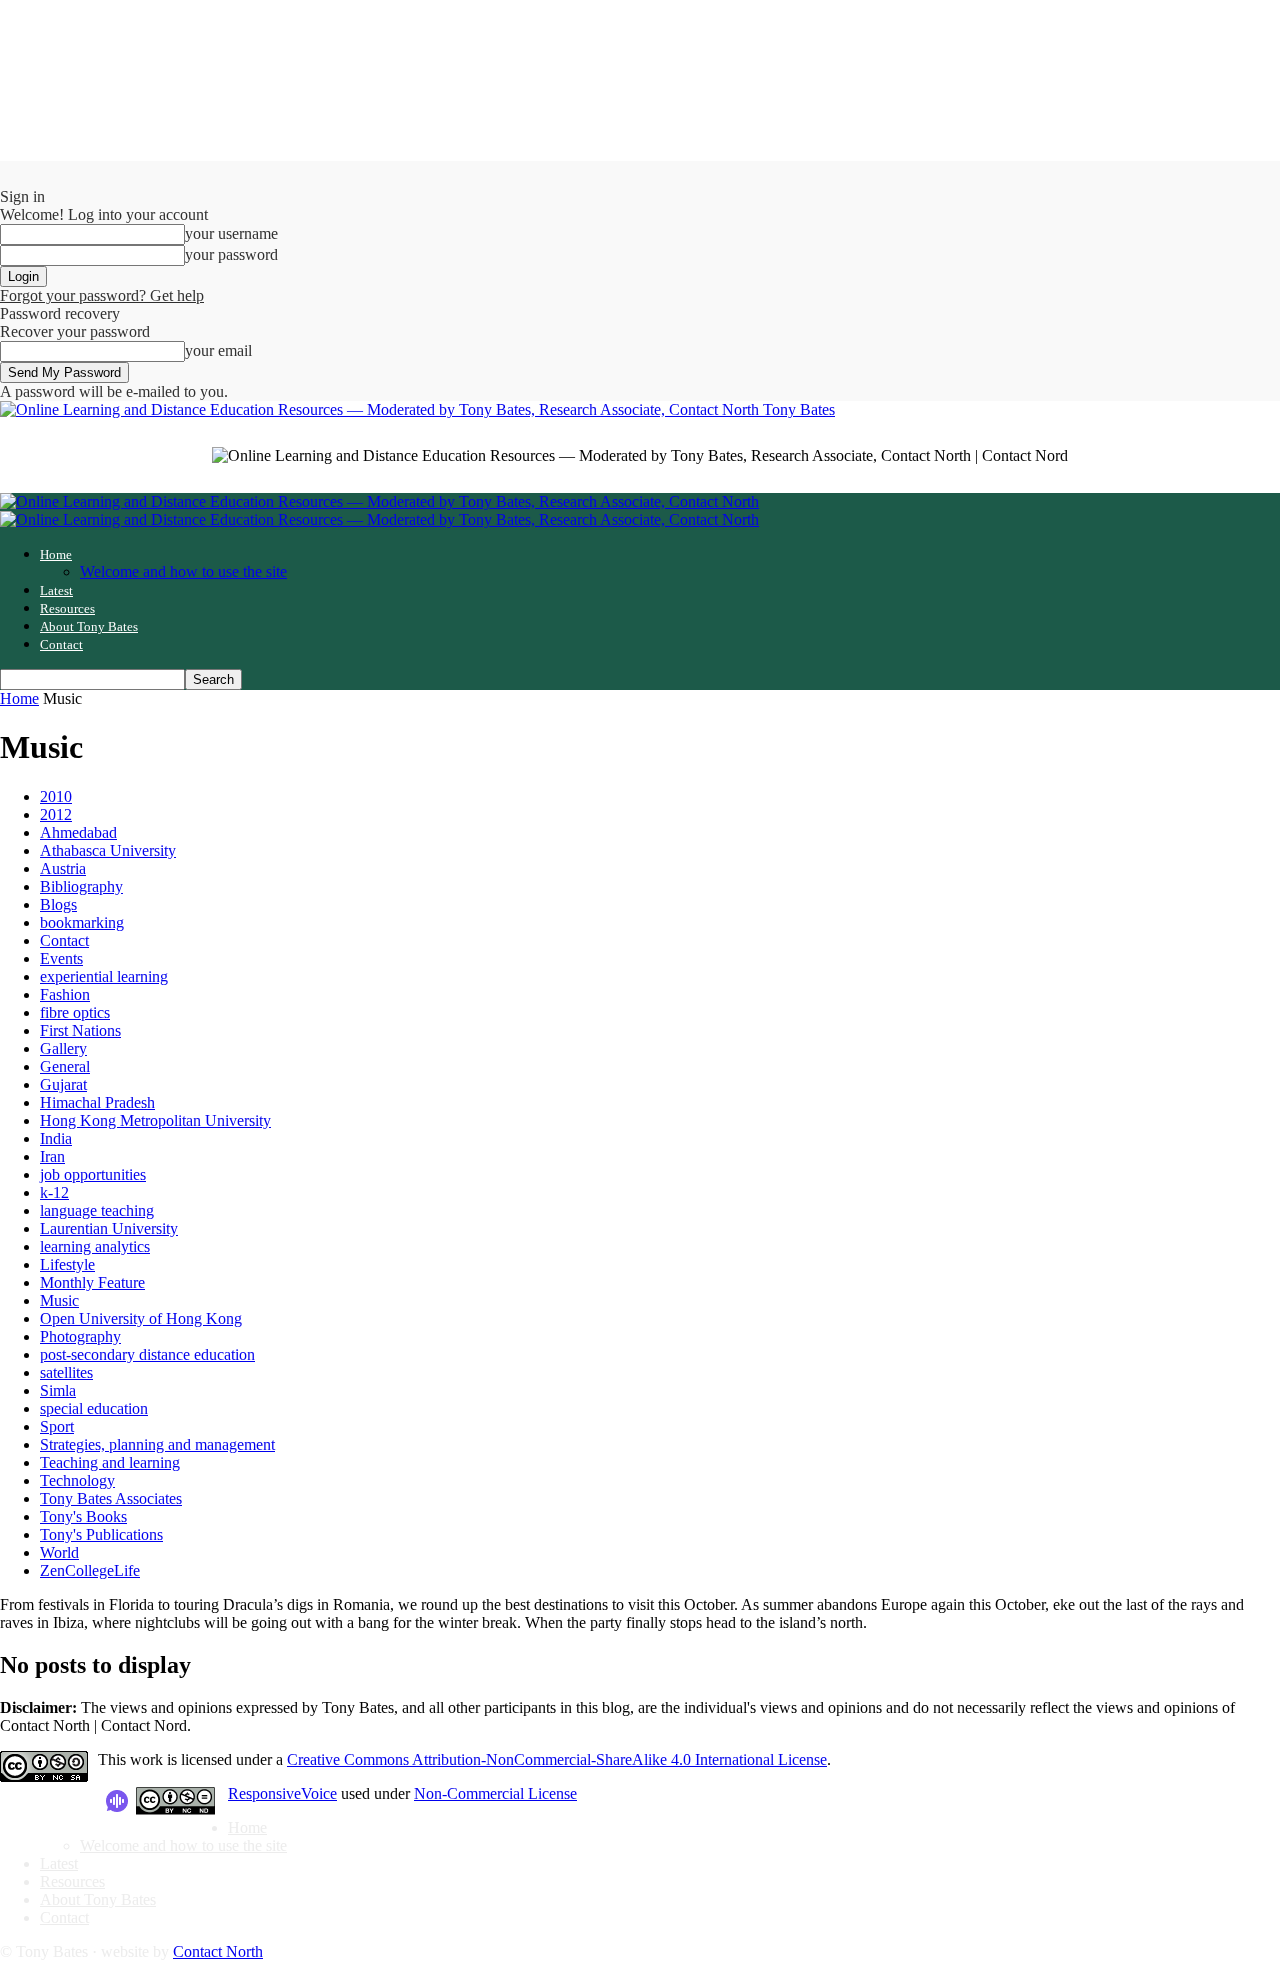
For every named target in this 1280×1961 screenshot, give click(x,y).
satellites (66, 1372)
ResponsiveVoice (282, 1793)
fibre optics (75, 1012)
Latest (56, 590)
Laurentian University (109, 1228)
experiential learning (104, 976)
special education (94, 1408)
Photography (80, 1336)
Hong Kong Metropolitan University (155, 1120)
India (56, 1138)
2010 (56, 796)
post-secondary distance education (147, 1354)
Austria (63, 868)
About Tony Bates (89, 626)
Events (61, 958)
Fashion (65, 994)
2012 (56, 814)
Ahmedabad (78, 832)
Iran (52, 1156)
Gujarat (63, 1084)
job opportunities (93, 1174)
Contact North (218, 1951)
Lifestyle (67, 1264)
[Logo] (379, 501)
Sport (57, 1426)
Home (56, 554)
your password (231, 254)
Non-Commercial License (495, 1793)
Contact (61, 644)
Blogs (58, 904)
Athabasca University (108, 850)
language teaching (97, 1210)
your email (218, 350)
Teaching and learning (110, 1462)
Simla (58, 1390)
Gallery (63, 1048)
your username (231, 233)
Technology (77, 1480)
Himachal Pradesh (97, 1102)
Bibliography (81, 886)
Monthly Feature (92, 1282)
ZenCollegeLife (90, 1570)
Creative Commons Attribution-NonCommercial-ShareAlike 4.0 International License (557, 1759)
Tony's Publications (101, 1534)
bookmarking (82, 922)
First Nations (80, 1030)
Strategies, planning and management (157, 1444)
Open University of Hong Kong (141, 1318)
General (65, 1066)
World (59, 1552)
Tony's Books (83, 1516)
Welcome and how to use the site (183, 571)
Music (59, 1300)
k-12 (54, 1192)
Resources (67, 608)
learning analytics (95, 1246)
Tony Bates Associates (111, 1498)
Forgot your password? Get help (102, 295)
